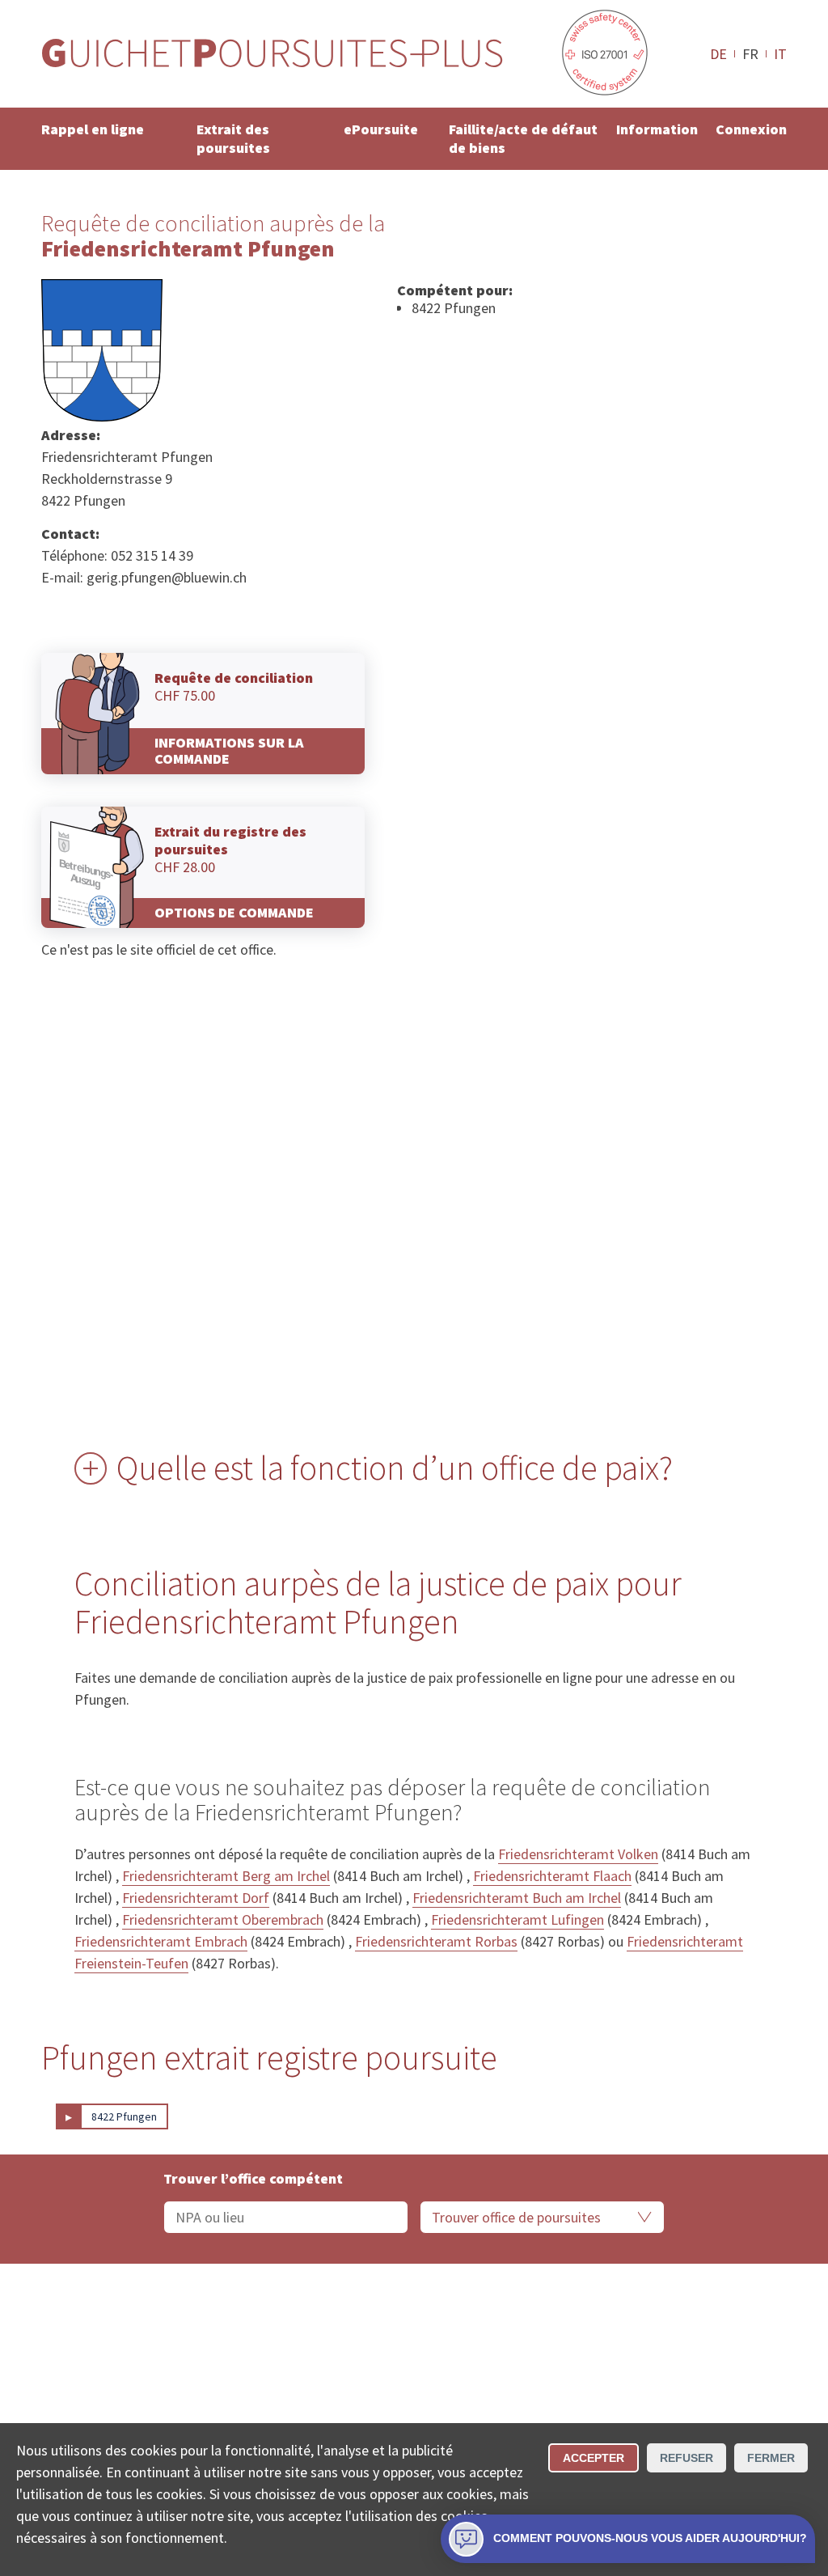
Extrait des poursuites (233, 138)
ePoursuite (381, 129)
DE (718, 53)
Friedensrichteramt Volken (578, 1854)
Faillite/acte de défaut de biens (523, 138)
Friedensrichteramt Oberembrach (223, 1919)
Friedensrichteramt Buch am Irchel (517, 1898)
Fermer (771, 2458)
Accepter (594, 2458)
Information (657, 129)
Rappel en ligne (93, 129)
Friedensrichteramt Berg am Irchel (226, 1876)
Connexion (751, 129)
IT (780, 53)
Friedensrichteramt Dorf (196, 1898)
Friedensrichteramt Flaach (552, 1876)
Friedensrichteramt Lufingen (517, 1919)
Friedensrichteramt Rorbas (436, 1941)
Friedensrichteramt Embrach (161, 1941)
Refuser (686, 2458)
